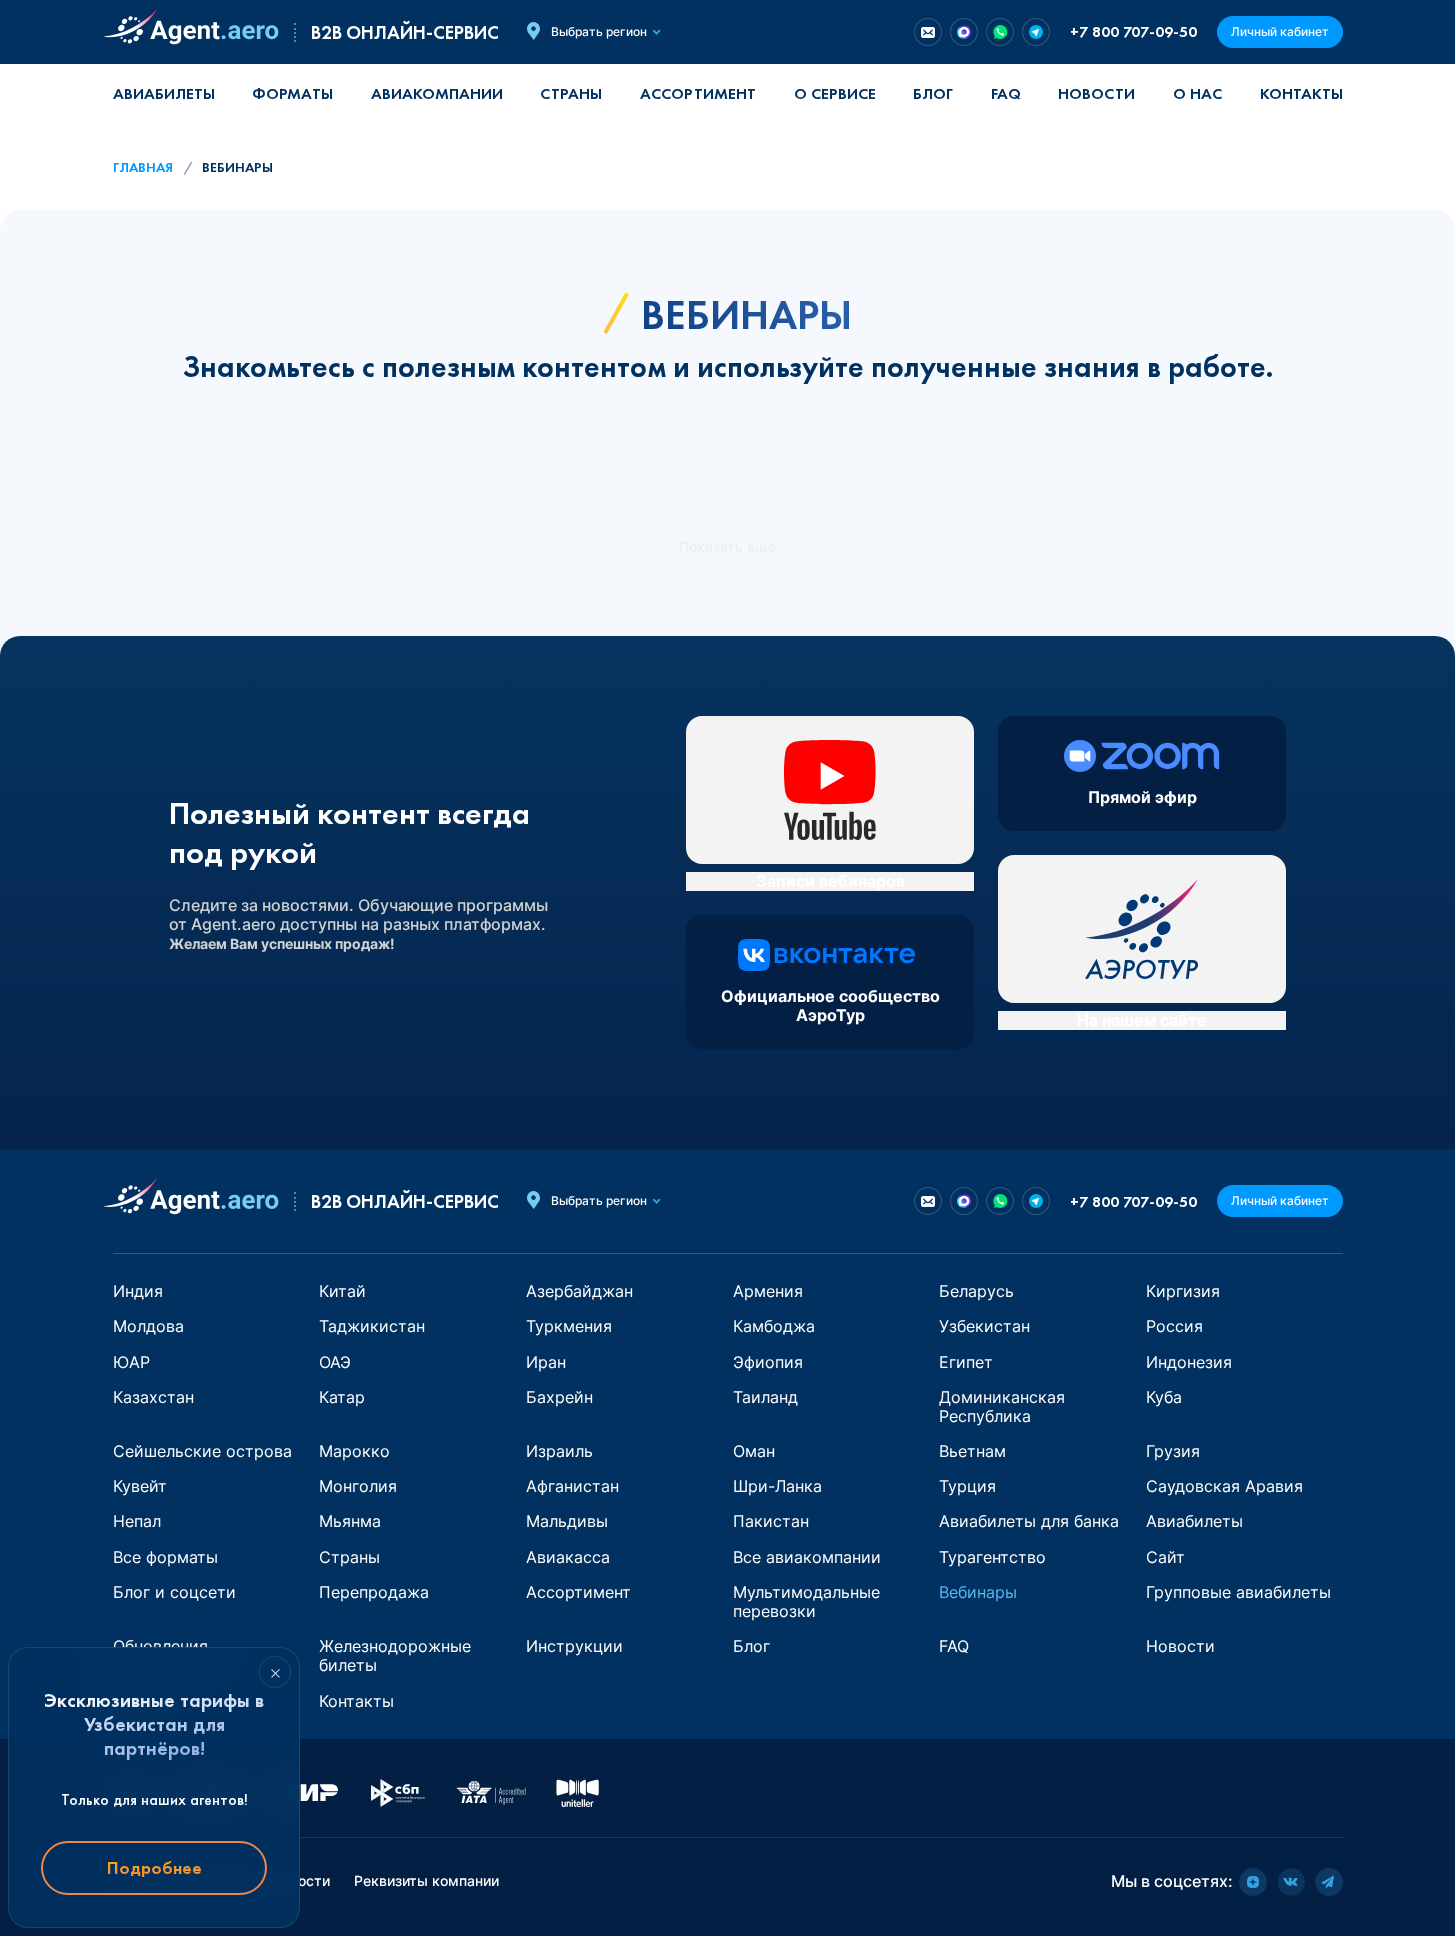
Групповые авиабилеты (1238, 1592)
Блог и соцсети (174, 1592)
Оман (754, 1451)
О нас (1197, 93)
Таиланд (765, 1397)
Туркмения (569, 1326)
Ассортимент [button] (698, 93)
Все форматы (165, 1557)
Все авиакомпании (807, 1557)
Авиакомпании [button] (437, 93)
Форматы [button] (292, 93)
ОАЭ (335, 1362)
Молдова (148, 1326)
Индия (138, 1291)
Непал (137, 1521)
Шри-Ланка (777, 1486)
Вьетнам (972, 1451)
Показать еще (727, 547)
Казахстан (153, 1397)
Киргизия (1183, 1291)
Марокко (354, 1451)
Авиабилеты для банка (1029, 1521)
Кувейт (140, 1486)
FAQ (1006, 93)
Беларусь (976, 1291)
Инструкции (574, 1646)
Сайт (1165, 1557)
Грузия (1173, 1451)
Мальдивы (567, 1521)
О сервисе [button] (835, 93)
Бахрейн (559, 1397)
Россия (1174, 1326)
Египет (966, 1362)
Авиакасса (568, 1557)
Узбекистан (984, 1326)
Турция (967, 1486)
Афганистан (572, 1486)
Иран (546, 1362)
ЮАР (131, 1362)
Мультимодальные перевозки (806, 1601)
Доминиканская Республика (1002, 1406)
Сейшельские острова (202, 1451)
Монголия (358, 1486)
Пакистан (771, 1521)
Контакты (1301, 93)
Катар (342, 1397)
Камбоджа (774, 1326)
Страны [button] (571, 93)
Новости (1096, 93)
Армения (768, 1291)
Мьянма (350, 1521)
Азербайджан (579, 1291)
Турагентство (992, 1557)
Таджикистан (372, 1326)
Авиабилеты (164, 93)
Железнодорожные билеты (395, 1655)
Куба (1164, 1397)
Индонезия (1189, 1362)
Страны (349, 1557)
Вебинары (978, 1592)
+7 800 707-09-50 (1133, 31)
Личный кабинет (1280, 31)
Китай (342, 1291)
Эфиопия (768, 1362)
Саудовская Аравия (1224, 1486)
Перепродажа (374, 1592)
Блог (933, 93)
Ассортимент (578, 1592)
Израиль (559, 1451)
